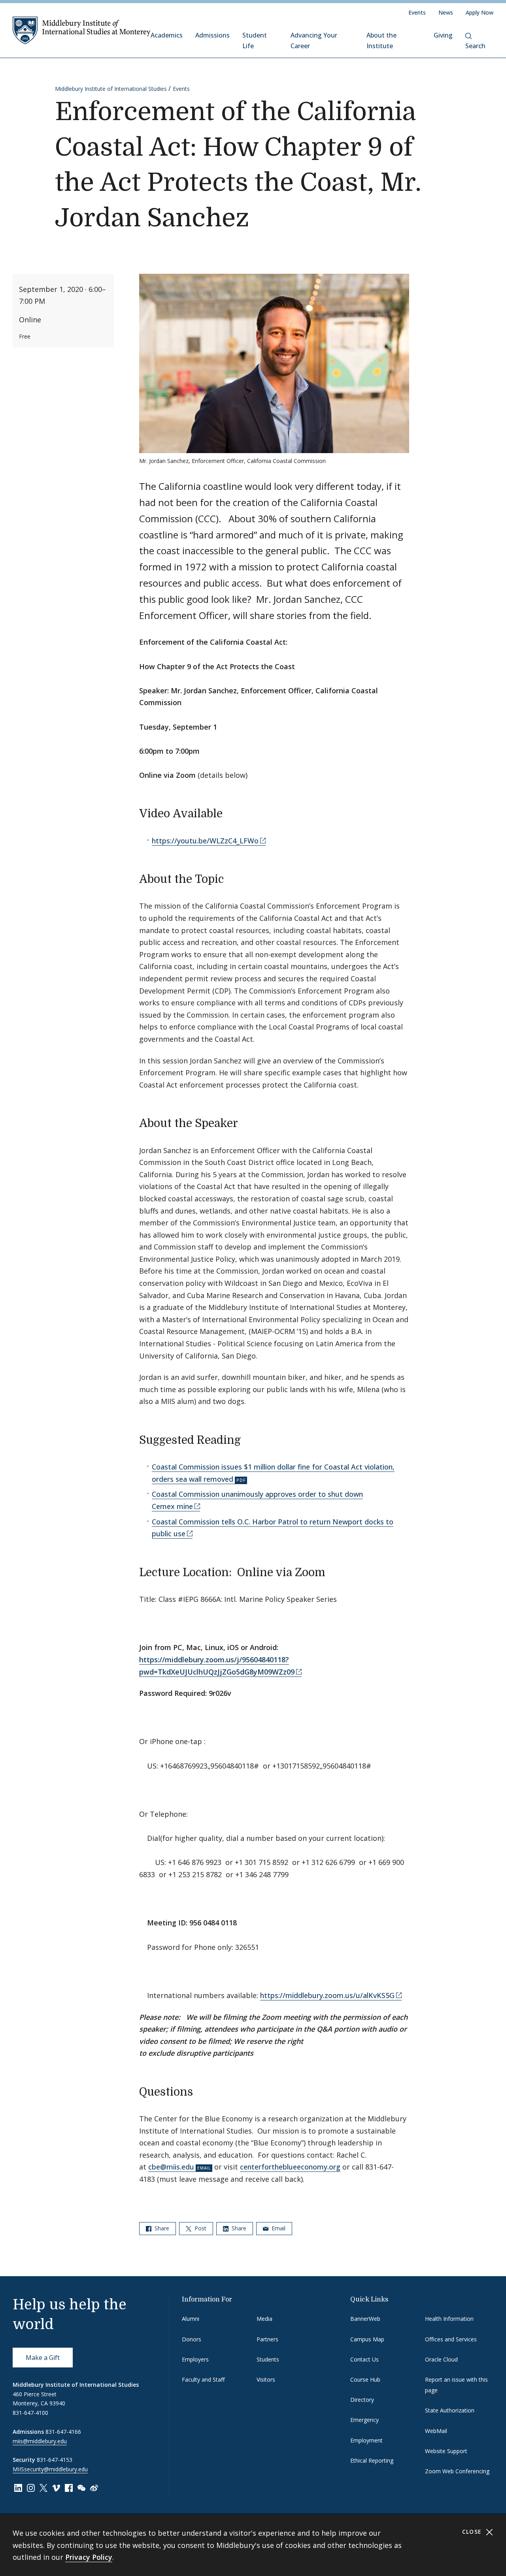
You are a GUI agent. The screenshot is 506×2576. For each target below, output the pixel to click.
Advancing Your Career (314, 40)
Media (264, 2319)
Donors (192, 2339)
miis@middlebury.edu (40, 2441)
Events (417, 12)
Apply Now (480, 12)
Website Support (446, 2451)
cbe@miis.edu (171, 2167)
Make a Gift (43, 2358)
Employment (366, 2440)
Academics (167, 35)
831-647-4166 (63, 2432)
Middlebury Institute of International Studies (111, 89)
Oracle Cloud (441, 2359)
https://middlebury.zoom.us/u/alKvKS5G (327, 1995)
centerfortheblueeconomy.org (290, 2167)
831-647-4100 (30, 2413)
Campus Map (367, 2339)
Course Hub (365, 2379)
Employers (195, 2359)
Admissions (212, 35)
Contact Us (364, 2359)
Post (200, 2228)
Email (278, 2228)
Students (268, 2359)
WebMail (436, 2431)
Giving (443, 35)
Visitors (266, 2379)
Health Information (449, 2319)
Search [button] (475, 46)
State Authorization (450, 2410)
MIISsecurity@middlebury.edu (50, 2469)
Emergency (364, 2420)
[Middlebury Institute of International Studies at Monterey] (82, 30)
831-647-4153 (55, 2460)
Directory (362, 2400)
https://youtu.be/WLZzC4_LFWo (205, 841)
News (446, 12)
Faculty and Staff (203, 2379)
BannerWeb (365, 2319)
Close (473, 2532)
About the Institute (381, 40)
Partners (267, 2339)
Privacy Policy (89, 2557)
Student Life (255, 40)
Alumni (191, 2319)
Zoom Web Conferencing (457, 2471)
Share (161, 2228)
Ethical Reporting (372, 2460)
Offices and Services (451, 2339)
